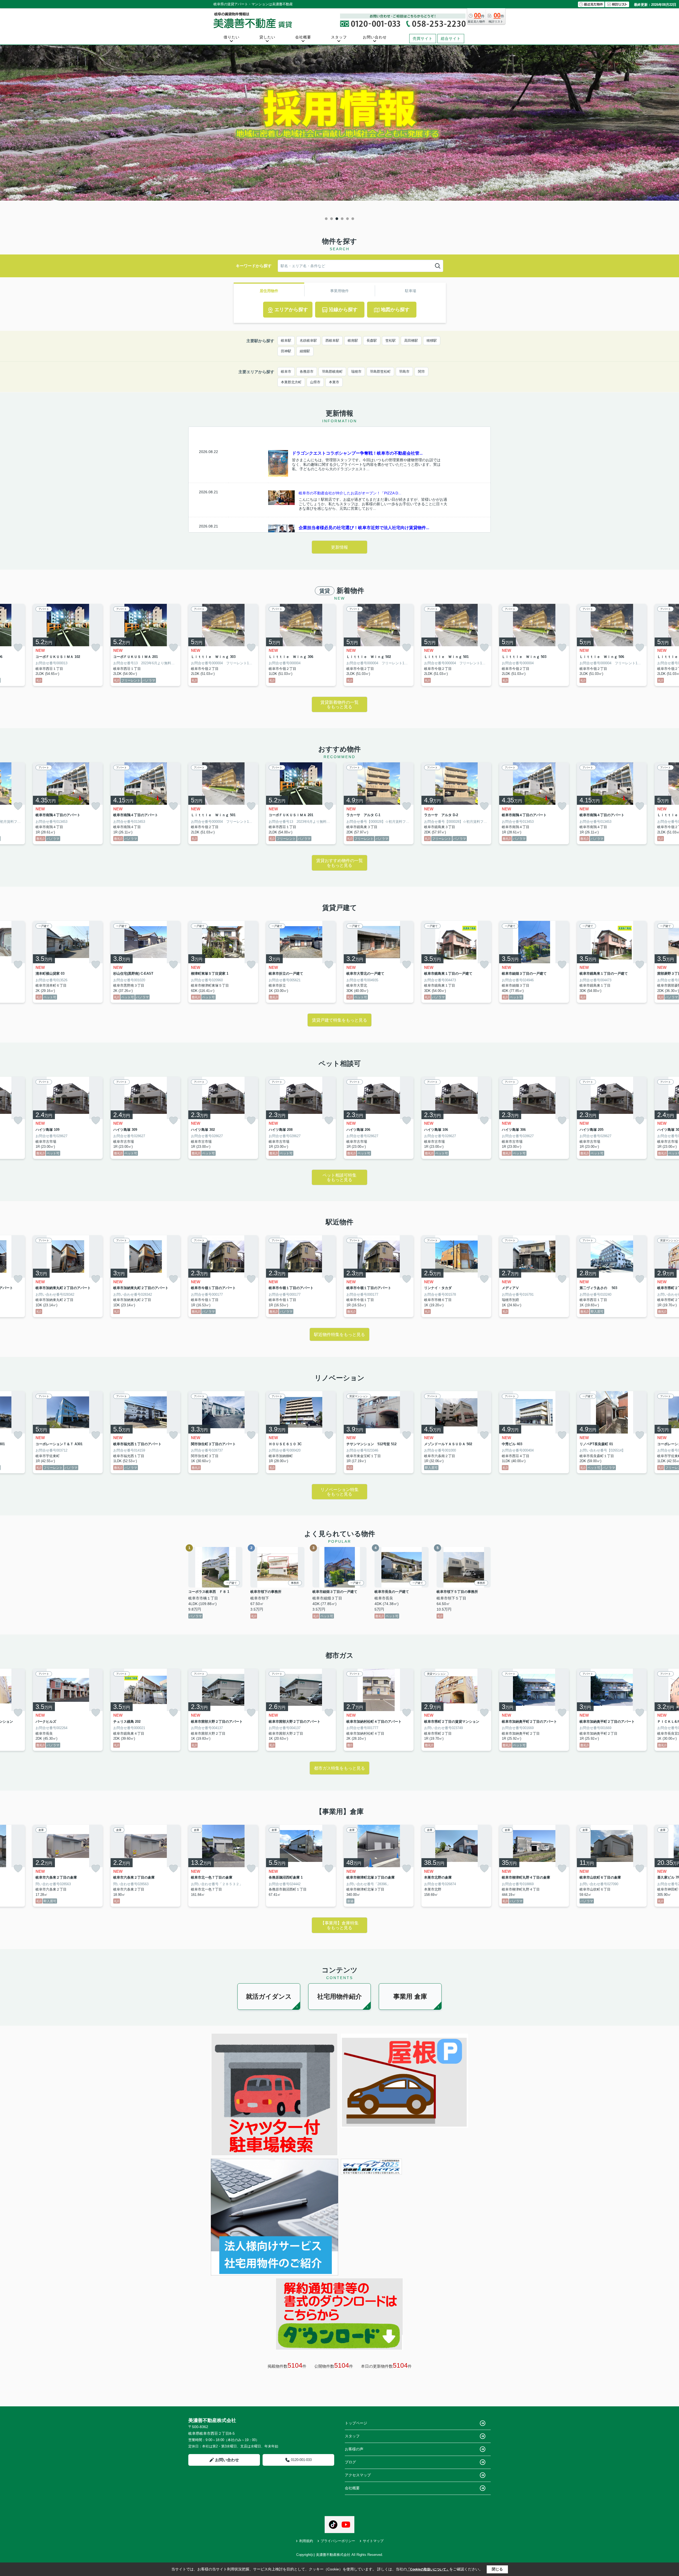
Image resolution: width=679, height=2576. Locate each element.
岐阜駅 (286, 340)
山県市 (315, 382)
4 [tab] (342, 219)
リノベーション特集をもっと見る (339, 1492)
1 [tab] (326, 219)
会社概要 (303, 37)
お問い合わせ (375, 37)
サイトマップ (373, 2541)
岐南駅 (353, 340)
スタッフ (339, 37)
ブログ (350, 2462)
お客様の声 (354, 2449)
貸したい (267, 37)
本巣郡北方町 (291, 382)
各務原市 (307, 372)
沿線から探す (343, 310)
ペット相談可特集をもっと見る (339, 1178)
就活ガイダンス (269, 1996)
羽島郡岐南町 (332, 372)
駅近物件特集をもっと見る (339, 1335)
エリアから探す (291, 310)
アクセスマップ (358, 2475)
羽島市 (404, 372)
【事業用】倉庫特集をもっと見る (339, 1925)
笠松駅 (391, 340)
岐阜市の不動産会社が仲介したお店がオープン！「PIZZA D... (350, 493)
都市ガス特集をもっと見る (339, 1768)
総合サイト (451, 38)
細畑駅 (305, 351)
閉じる (497, 2569)
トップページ (356, 2423)
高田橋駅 (411, 340)
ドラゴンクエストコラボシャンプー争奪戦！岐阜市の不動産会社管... (357, 453)
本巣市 (334, 382)
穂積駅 (432, 340)
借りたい (232, 37)
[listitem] (223, 645)
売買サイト (423, 38)
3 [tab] (337, 219)
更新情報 (339, 547)
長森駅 (372, 340)
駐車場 (411, 291)
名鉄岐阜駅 (308, 340)
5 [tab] (347, 219)
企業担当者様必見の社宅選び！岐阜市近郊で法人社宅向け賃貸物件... (364, 528)
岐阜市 (286, 372)
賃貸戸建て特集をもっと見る (339, 1020)
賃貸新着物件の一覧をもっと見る (339, 705)
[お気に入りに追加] (18, 648)
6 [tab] (353, 219)
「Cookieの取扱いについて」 (428, 2569)
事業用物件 (339, 291)
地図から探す (395, 310)
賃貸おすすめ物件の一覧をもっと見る (339, 863)
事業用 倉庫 (410, 1996)
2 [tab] (332, 219)
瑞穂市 (356, 372)
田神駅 (286, 351)
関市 (421, 372)
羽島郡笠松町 (380, 372)
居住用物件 (269, 291)
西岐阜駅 (332, 340)
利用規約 (306, 2541)
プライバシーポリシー (338, 2541)
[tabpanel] (339, 130)
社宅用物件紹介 (339, 1996)
